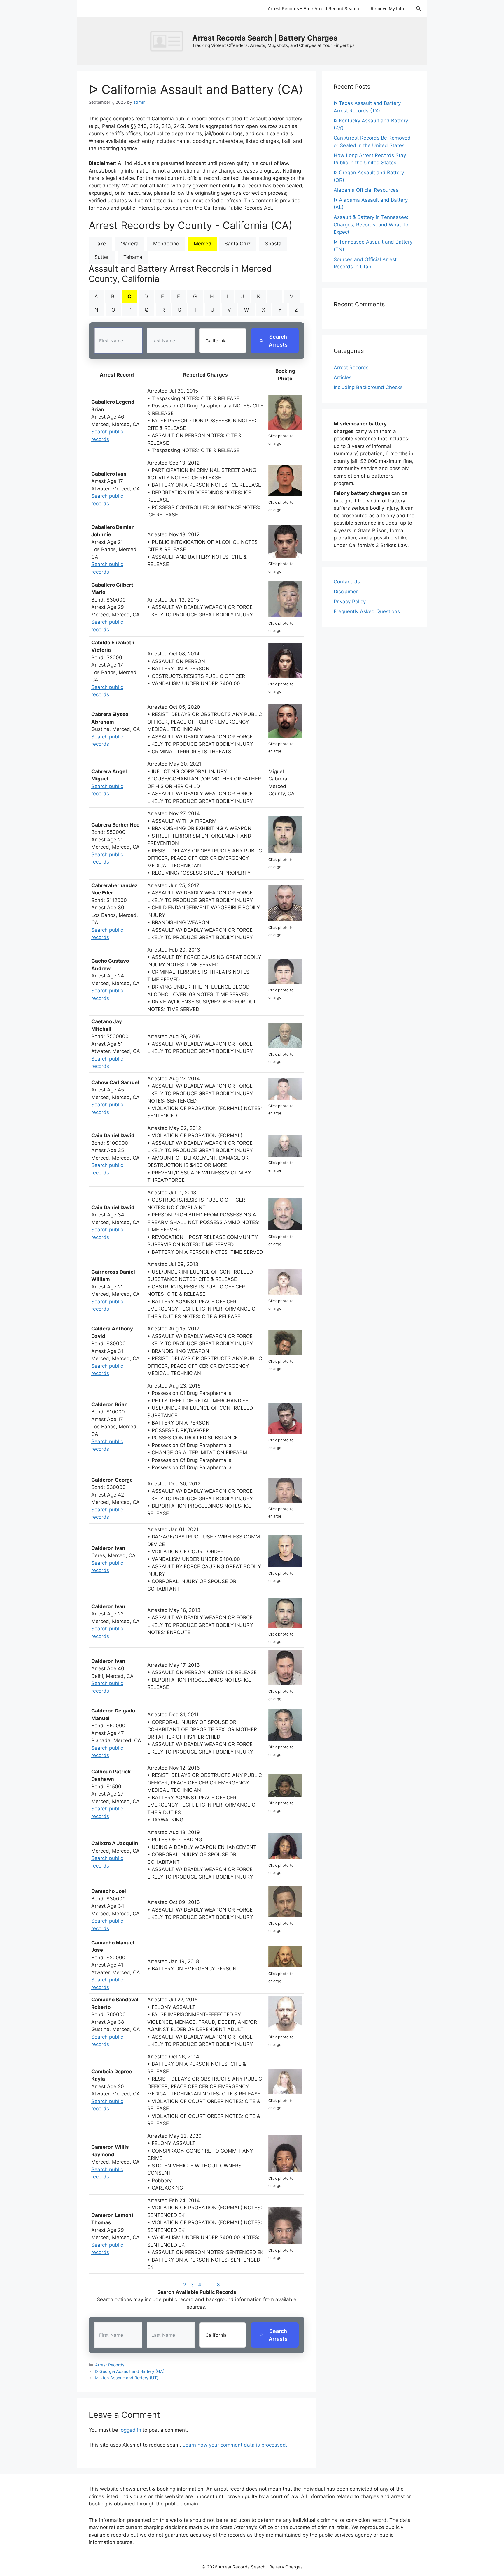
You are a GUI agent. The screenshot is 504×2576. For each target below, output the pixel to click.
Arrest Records (110, 2365)
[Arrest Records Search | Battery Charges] (168, 41)
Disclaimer (346, 592)
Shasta (273, 244)
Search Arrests (278, 341)
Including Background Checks (368, 387)
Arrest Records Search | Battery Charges (265, 38)
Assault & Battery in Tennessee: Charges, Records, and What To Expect (371, 225)
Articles (343, 377)
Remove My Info (387, 9)
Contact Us (347, 582)
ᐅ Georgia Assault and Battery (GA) (130, 2371)
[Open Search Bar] (418, 9)
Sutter (102, 257)
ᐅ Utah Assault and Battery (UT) (127, 2378)
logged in (130, 2430)
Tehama (133, 257)
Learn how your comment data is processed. (235, 2445)
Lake (100, 244)
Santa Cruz (238, 244)
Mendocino (166, 244)
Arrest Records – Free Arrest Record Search (313, 9)
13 (217, 2285)
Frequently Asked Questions (367, 611)
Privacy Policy (350, 602)
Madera (129, 244)
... (208, 2285)
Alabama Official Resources (366, 190)
